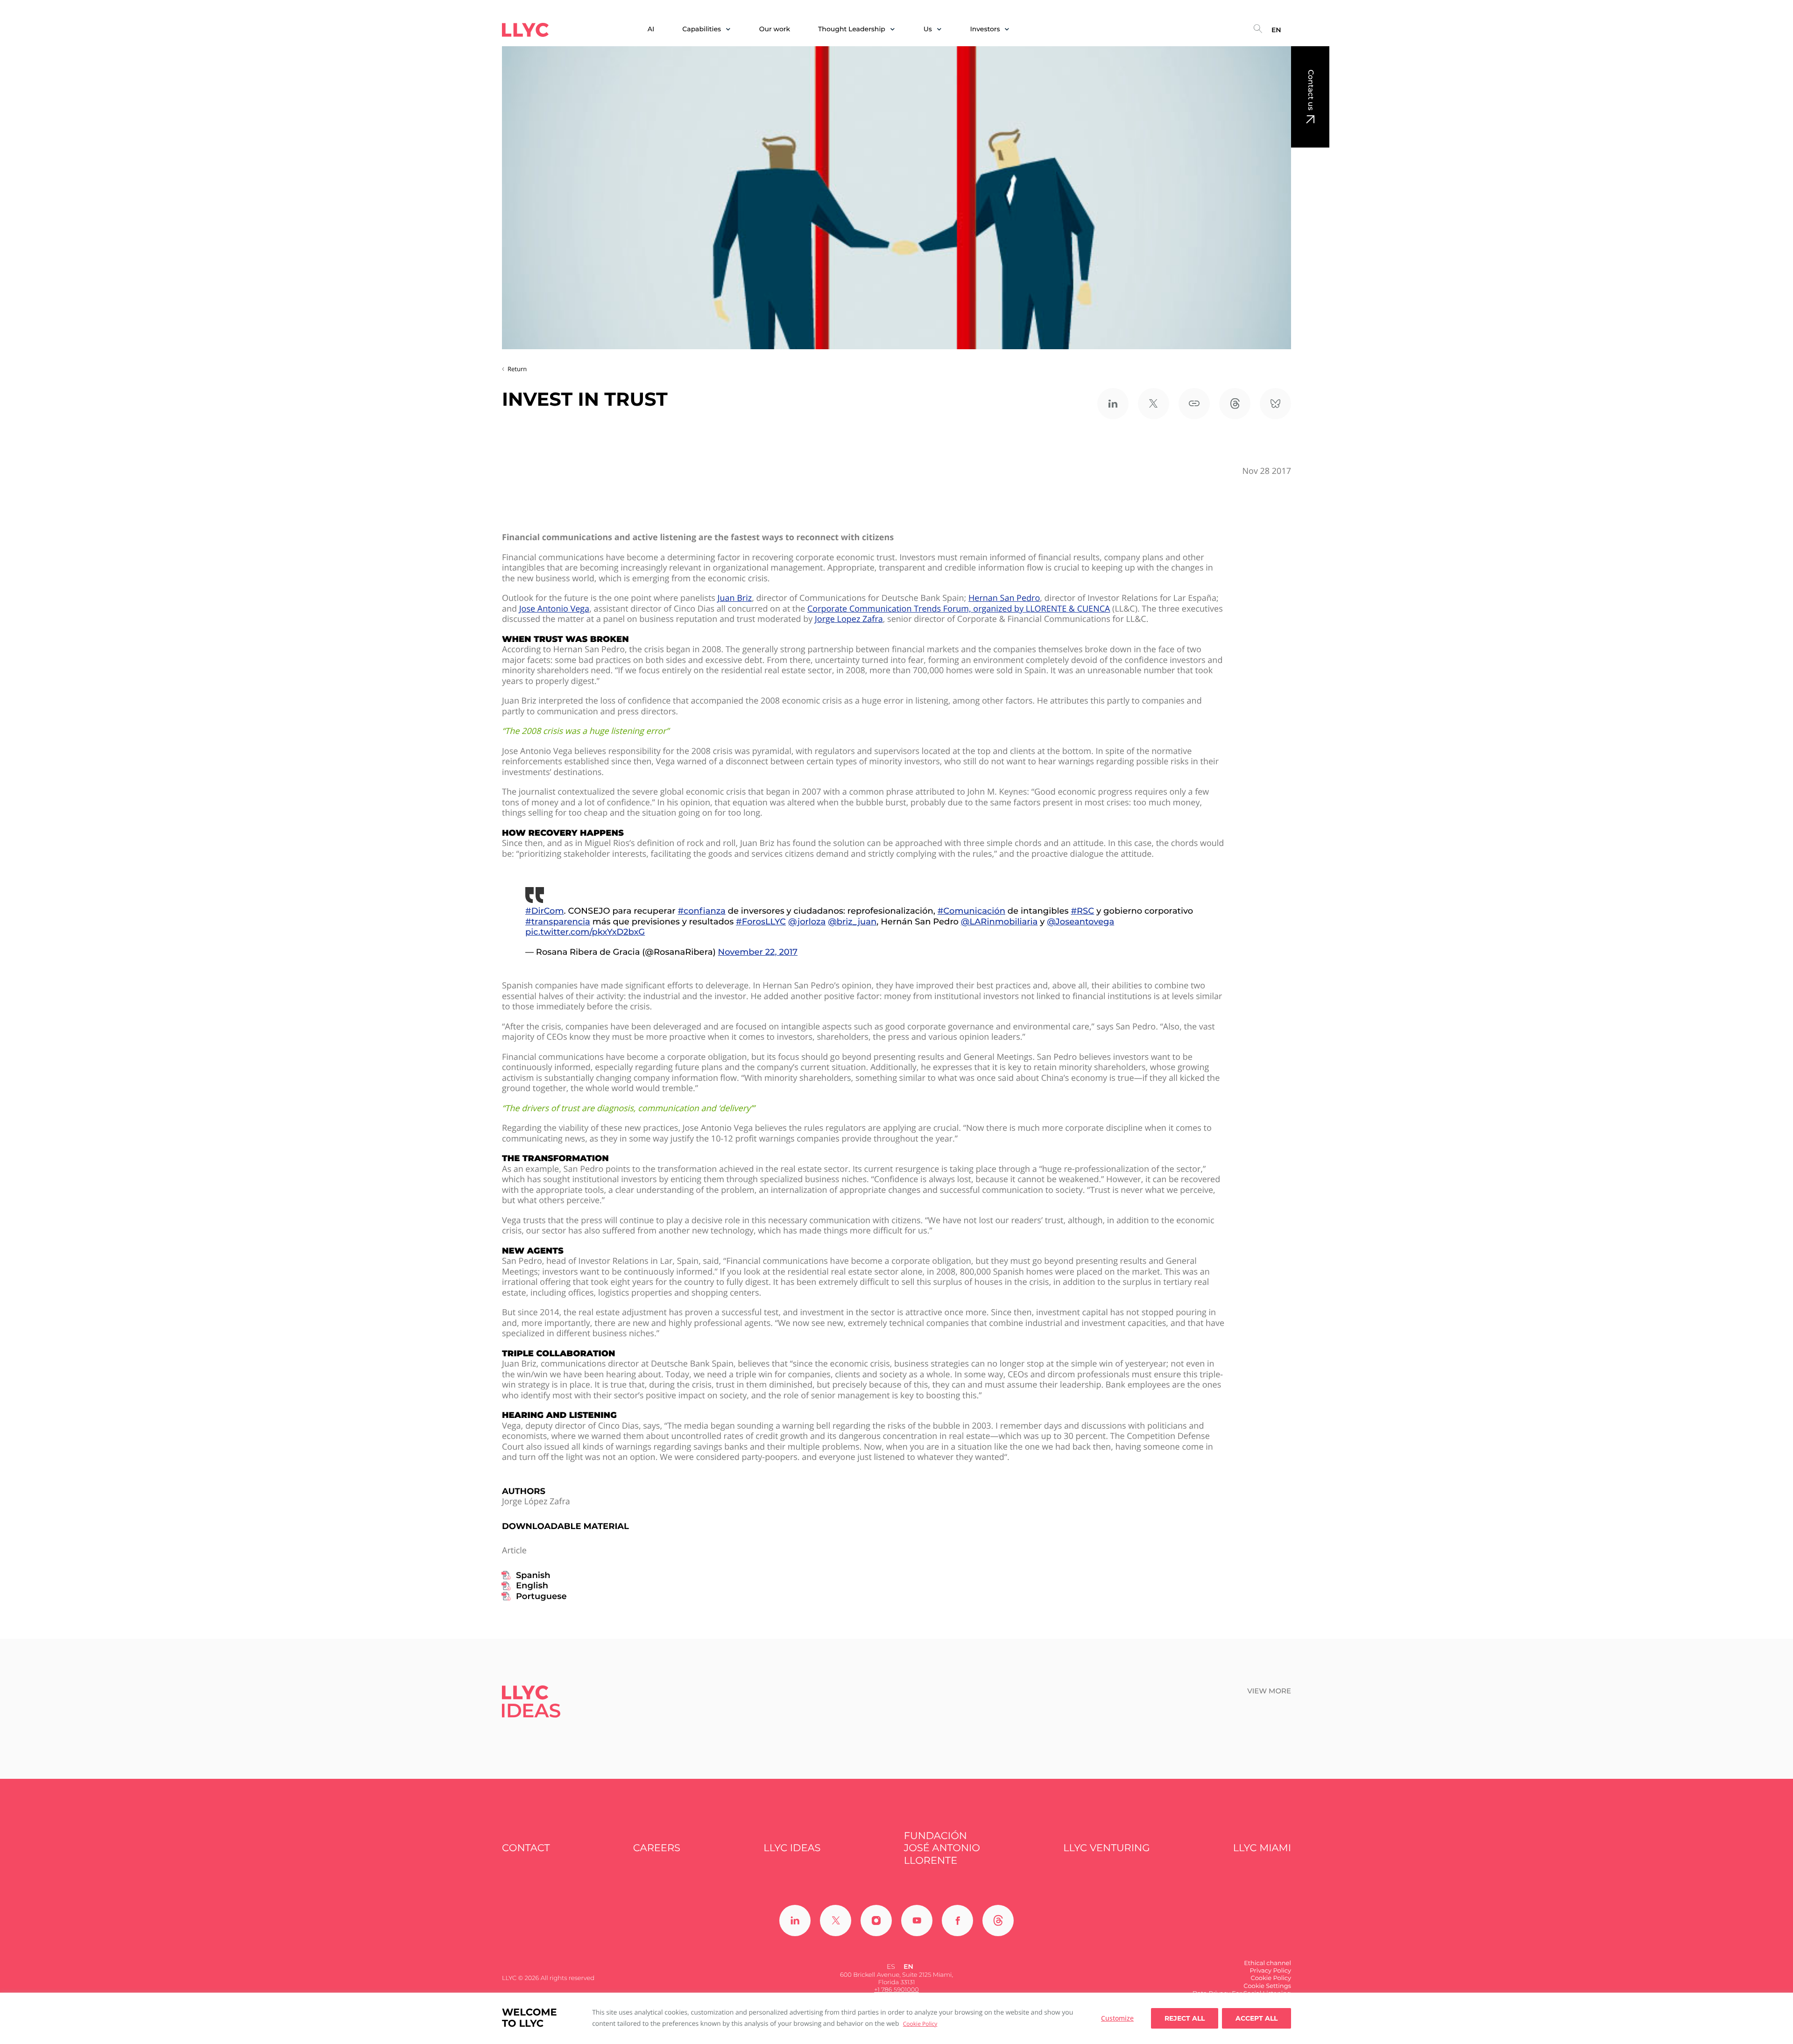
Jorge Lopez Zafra (849, 619)
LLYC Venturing (1106, 1848)
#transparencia (558, 922)
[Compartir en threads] (1235, 404)
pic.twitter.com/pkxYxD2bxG (585, 932)
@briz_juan (852, 922)
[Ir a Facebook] (957, 1921)
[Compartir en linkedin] (1113, 404)
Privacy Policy (1271, 1971)
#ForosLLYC (761, 922)
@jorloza (807, 922)
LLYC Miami (1262, 1848)
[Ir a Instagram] (876, 1921)
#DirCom (545, 911)
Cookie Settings (1267, 1986)
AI (651, 29)
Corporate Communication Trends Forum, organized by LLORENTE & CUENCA (959, 609)
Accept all (1257, 2018)
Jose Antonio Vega (554, 609)
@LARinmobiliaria (999, 922)
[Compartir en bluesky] (1275, 404)
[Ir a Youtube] (917, 1921)
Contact (526, 1848)
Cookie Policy (920, 2024)
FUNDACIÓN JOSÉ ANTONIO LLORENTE (942, 1848)
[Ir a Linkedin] (795, 1921)
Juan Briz (735, 598)
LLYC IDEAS (792, 1848)
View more (1269, 1691)
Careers (657, 1848)
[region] (896, 2018)
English (532, 1586)
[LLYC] (525, 30)
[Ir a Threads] (998, 1921)
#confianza (701, 911)
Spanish (533, 1575)
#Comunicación (971, 911)
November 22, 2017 (758, 952)
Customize (1117, 2018)
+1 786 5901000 (896, 1990)
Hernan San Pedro (1004, 598)
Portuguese (541, 1596)
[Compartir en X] (1154, 404)
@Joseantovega (1080, 922)
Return (517, 369)
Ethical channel (1267, 1963)
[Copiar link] (1194, 404)
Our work (775, 29)
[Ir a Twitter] (836, 1921)
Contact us (1310, 90)
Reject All (1185, 2018)
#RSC (1082, 911)
